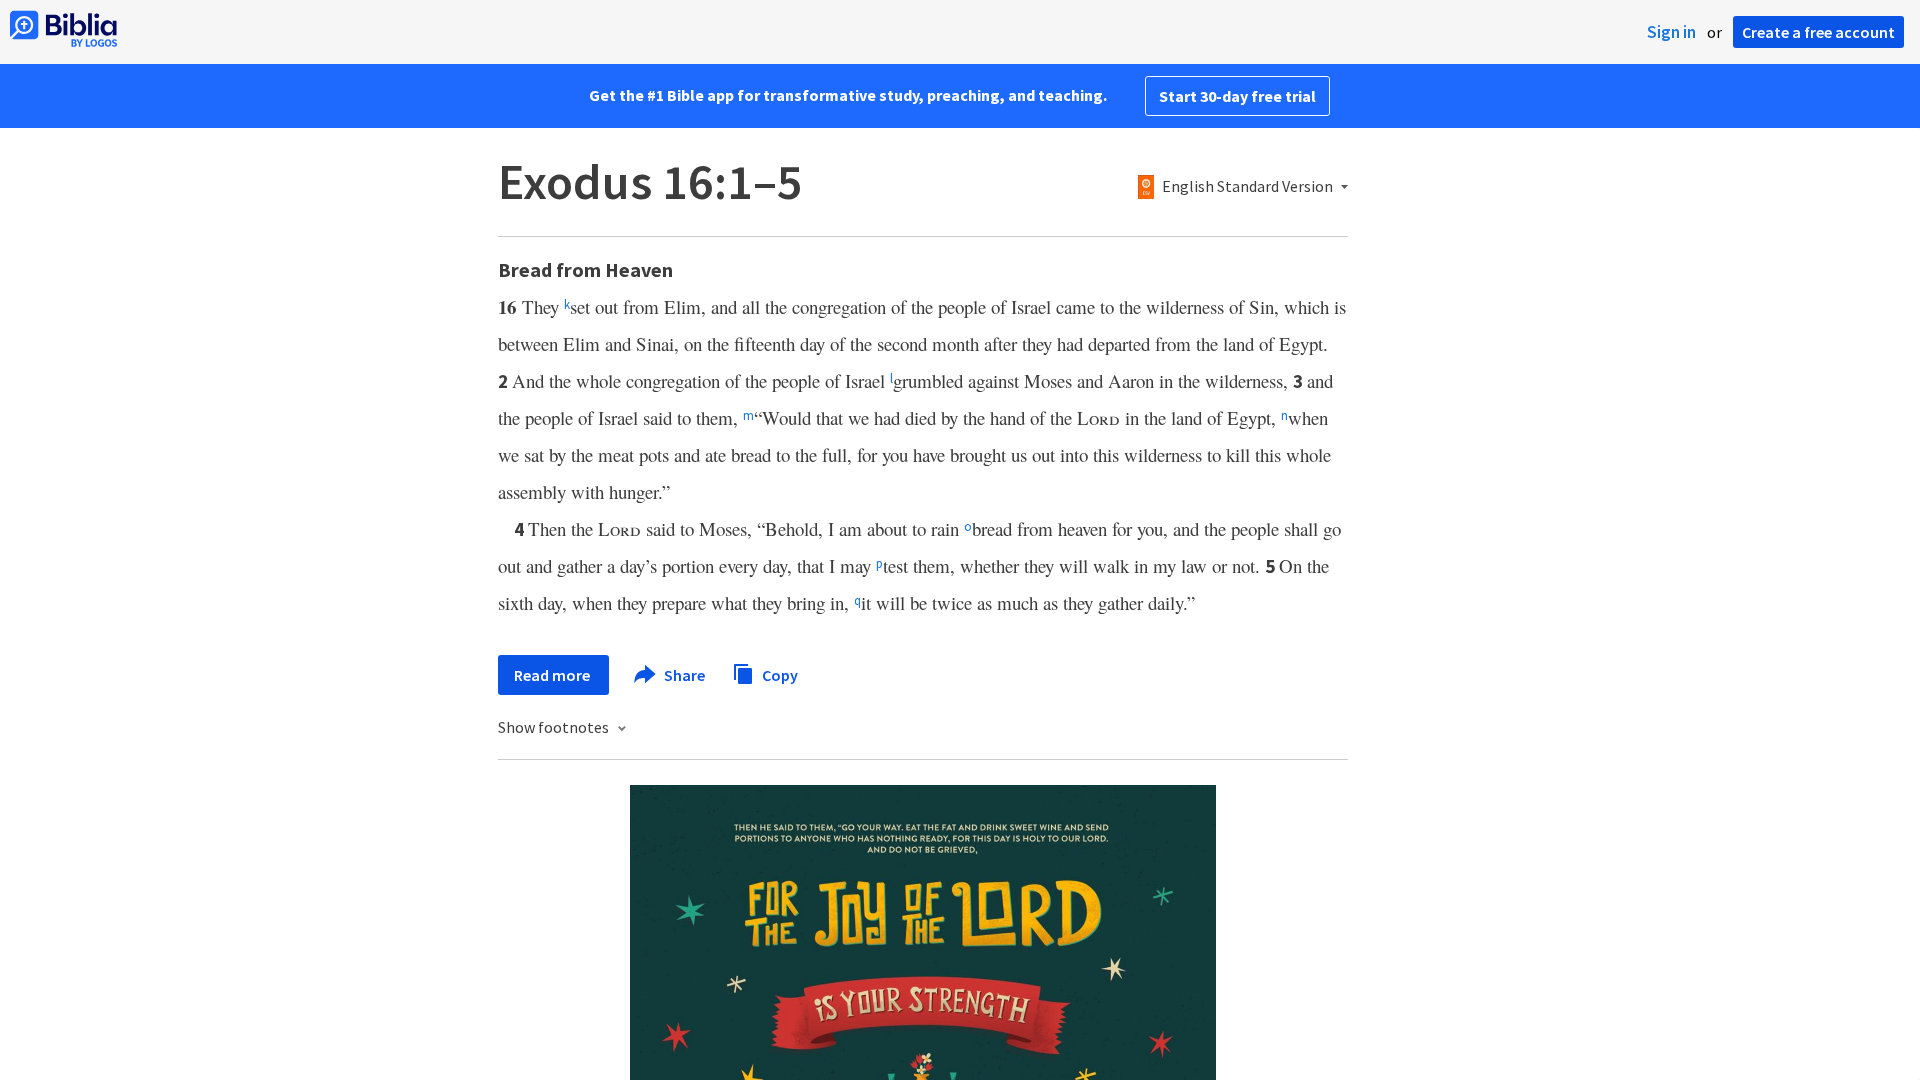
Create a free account (1818, 32)
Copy (778, 674)
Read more (553, 675)
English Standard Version (1247, 187)
